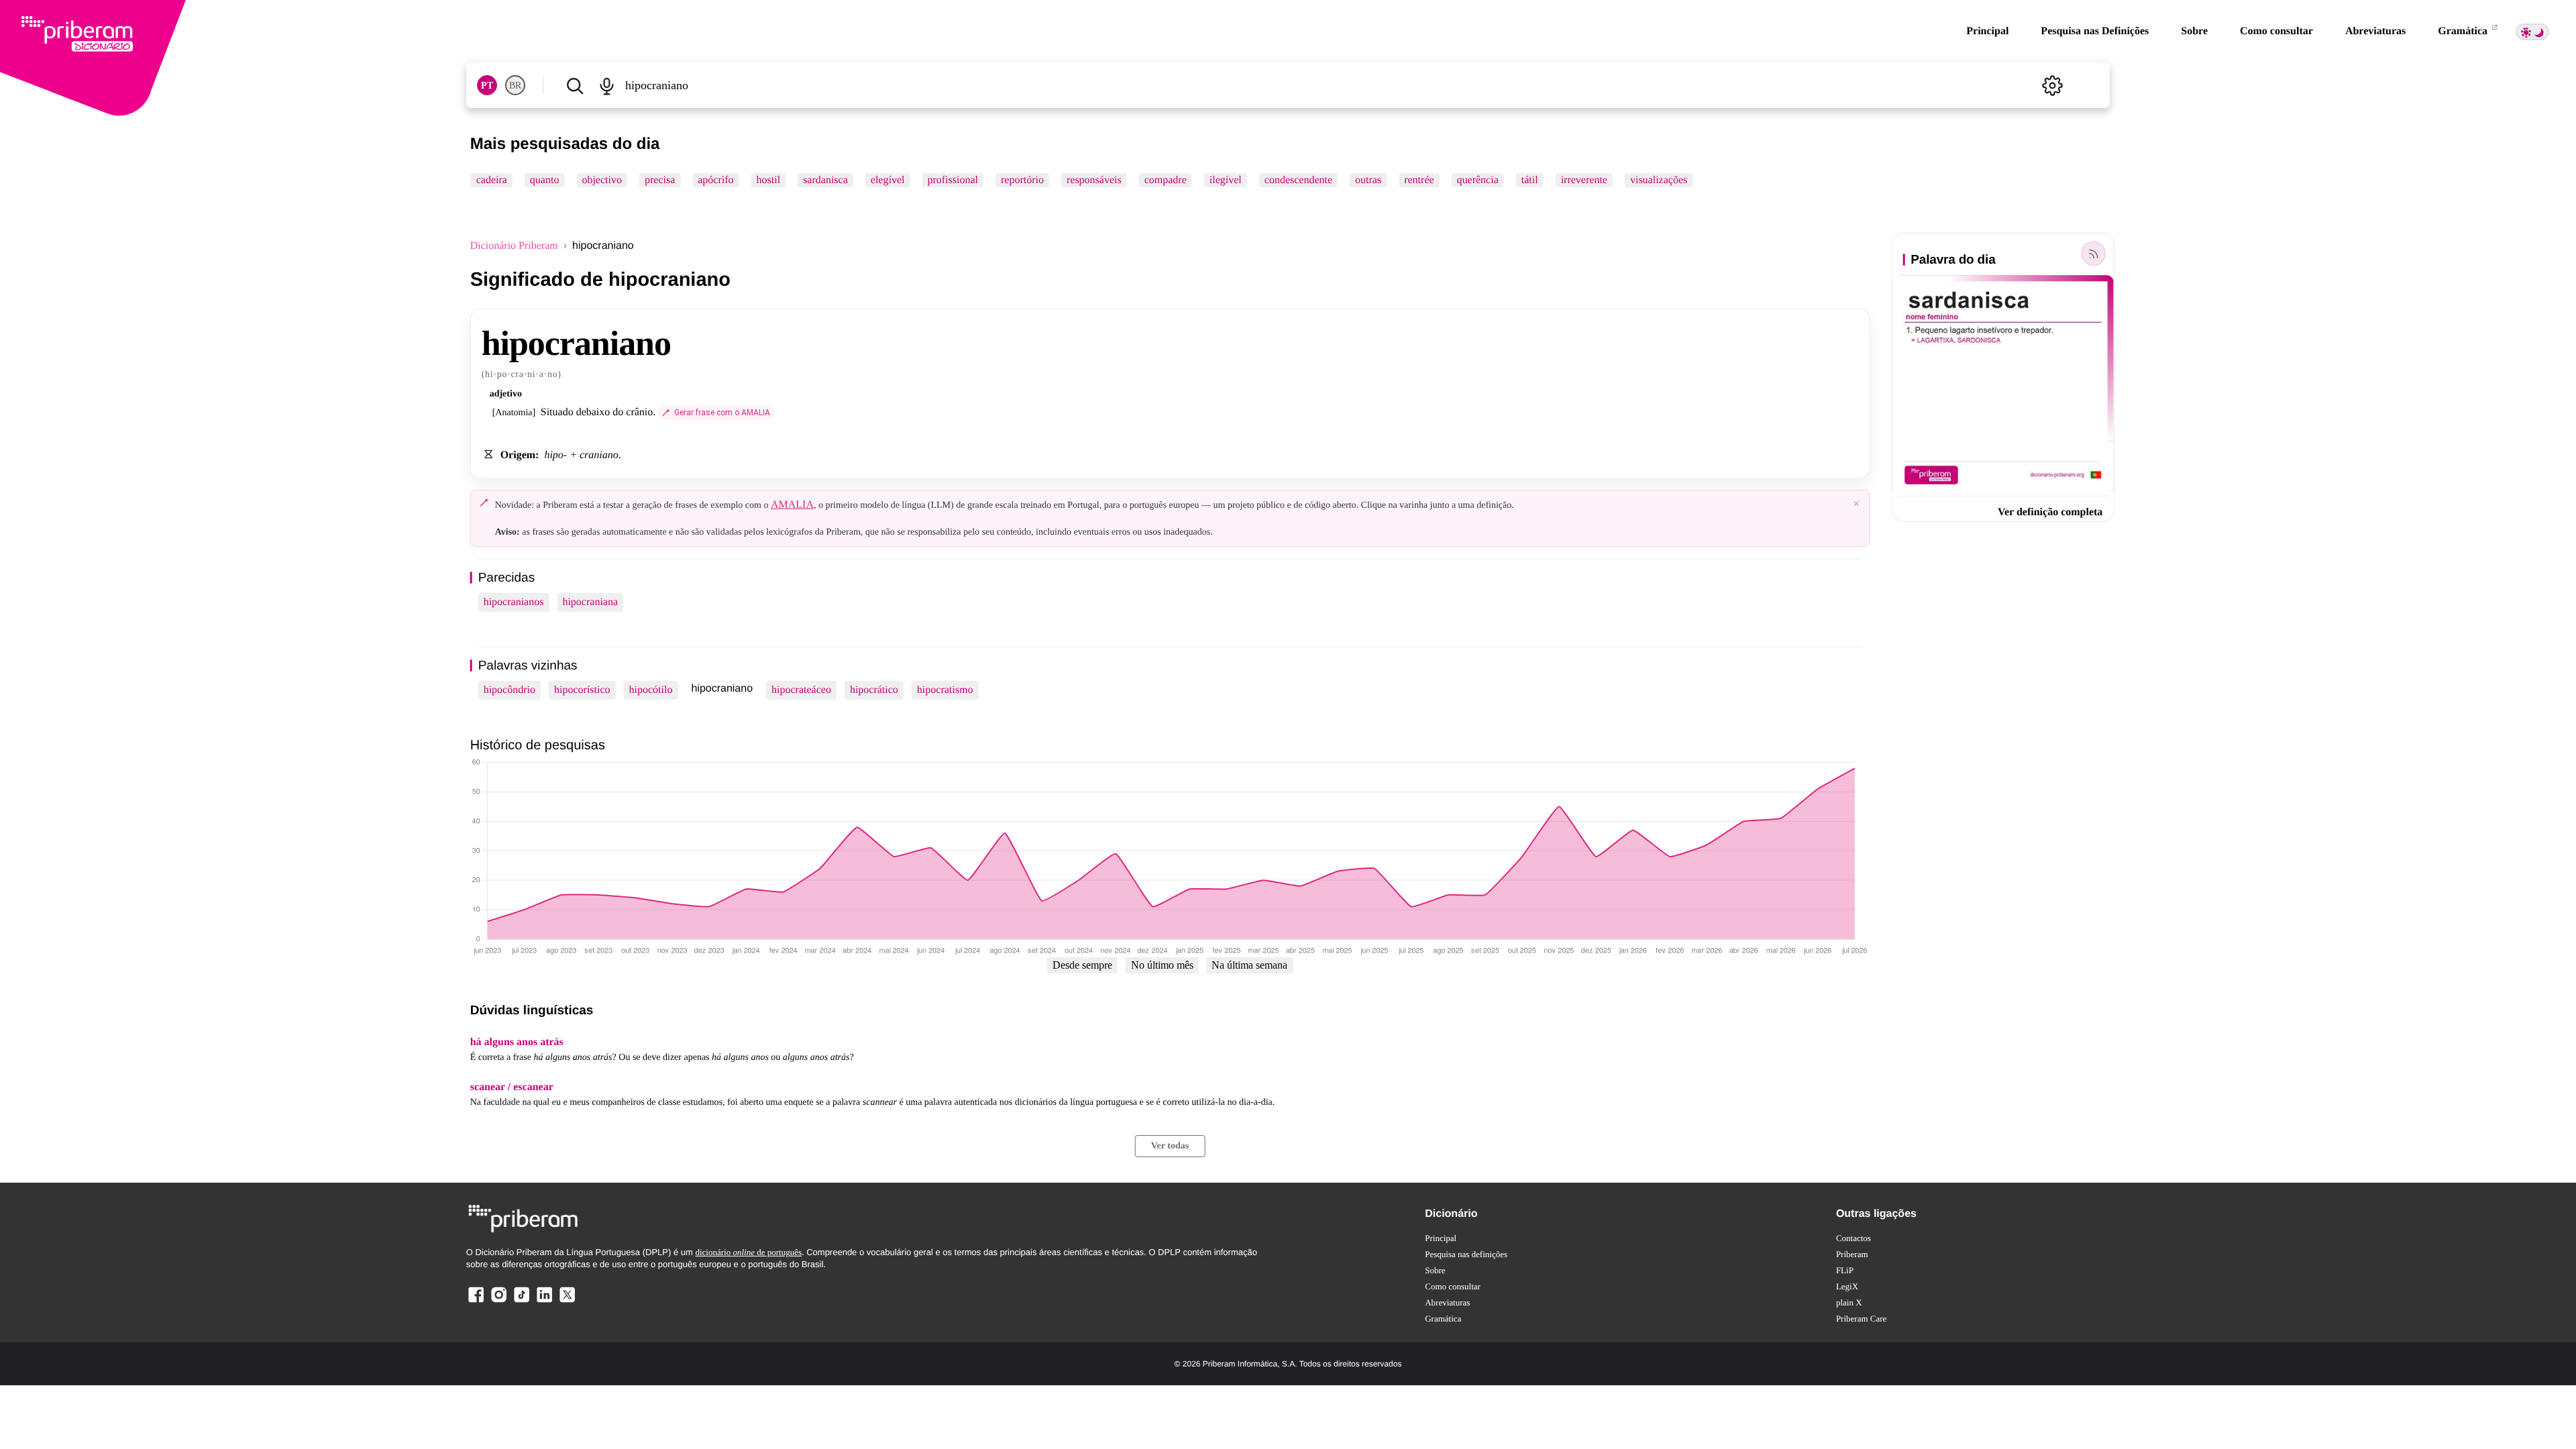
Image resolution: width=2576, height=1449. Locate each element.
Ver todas (1170, 1146)
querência (1478, 180)
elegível (888, 180)
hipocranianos (514, 602)
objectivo (602, 180)
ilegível (1226, 180)
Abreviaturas (2375, 31)
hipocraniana (590, 602)
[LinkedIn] (544, 1302)
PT (487, 86)
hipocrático (874, 690)
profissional (953, 180)
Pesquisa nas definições (1466, 1254)
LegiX (1847, 1286)
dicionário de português (748, 1252)
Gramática (2464, 31)
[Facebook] (476, 1302)
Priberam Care (1861, 1319)
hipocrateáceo (801, 690)
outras (1368, 180)
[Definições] (2052, 85)
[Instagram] (499, 1302)
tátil (1530, 180)
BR (515, 86)
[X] (567, 1302)
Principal (1987, 31)
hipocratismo (945, 690)
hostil (769, 180)
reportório (1022, 180)
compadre (1166, 180)
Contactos (1854, 1238)
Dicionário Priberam (514, 246)
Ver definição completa (2050, 512)
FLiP (1845, 1270)
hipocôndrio (509, 690)
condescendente (1298, 180)
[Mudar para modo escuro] (2532, 32)
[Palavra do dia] (2093, 254)
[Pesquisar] (575, 85)
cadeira (492, 180)
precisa (660, 180)
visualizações (1659, 180)
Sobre (2194, 31)
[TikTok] (521, 1302)
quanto (545, 180)
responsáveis (1094, 180)
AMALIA (792, 505)
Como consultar (2276, 31)
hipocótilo (651, 690)
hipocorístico (582, 690)
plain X (1849, 1302)
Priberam (1852, 1254)
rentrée (1419, 180)
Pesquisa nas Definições (2095, 31)
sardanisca (825, 180)
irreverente (1584, 180)
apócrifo (715, 180)
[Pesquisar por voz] (607, 85)
